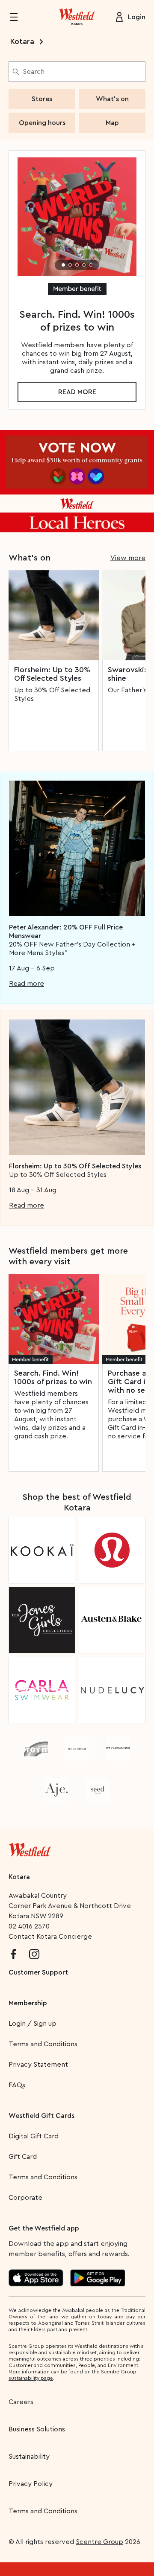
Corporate (25, 2198)
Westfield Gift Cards (41, 2116)
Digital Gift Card (34, 2136)
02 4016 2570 (29, 1926)
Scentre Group (99, 2542)
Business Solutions (37, 2429)
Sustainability (29, 2457)
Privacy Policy (31, 2484)
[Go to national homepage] (30, 1848)
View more (128, 558)
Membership (28, 2003)
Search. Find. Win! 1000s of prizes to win (53, 1377)
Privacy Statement (38, 2065)
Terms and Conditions (43, 2044)
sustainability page (31, 2378)
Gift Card (23, 2157)
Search (34, 72)
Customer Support (38, 1972)
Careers (21, 2402)
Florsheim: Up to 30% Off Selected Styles (52, 674)
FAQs (17, 2085)
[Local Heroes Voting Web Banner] (77, 481)
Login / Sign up (33, 2024)
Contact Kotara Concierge (50, 1937)
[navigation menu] (19, 17)
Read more (77, 392)
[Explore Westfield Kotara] (77, 17)
